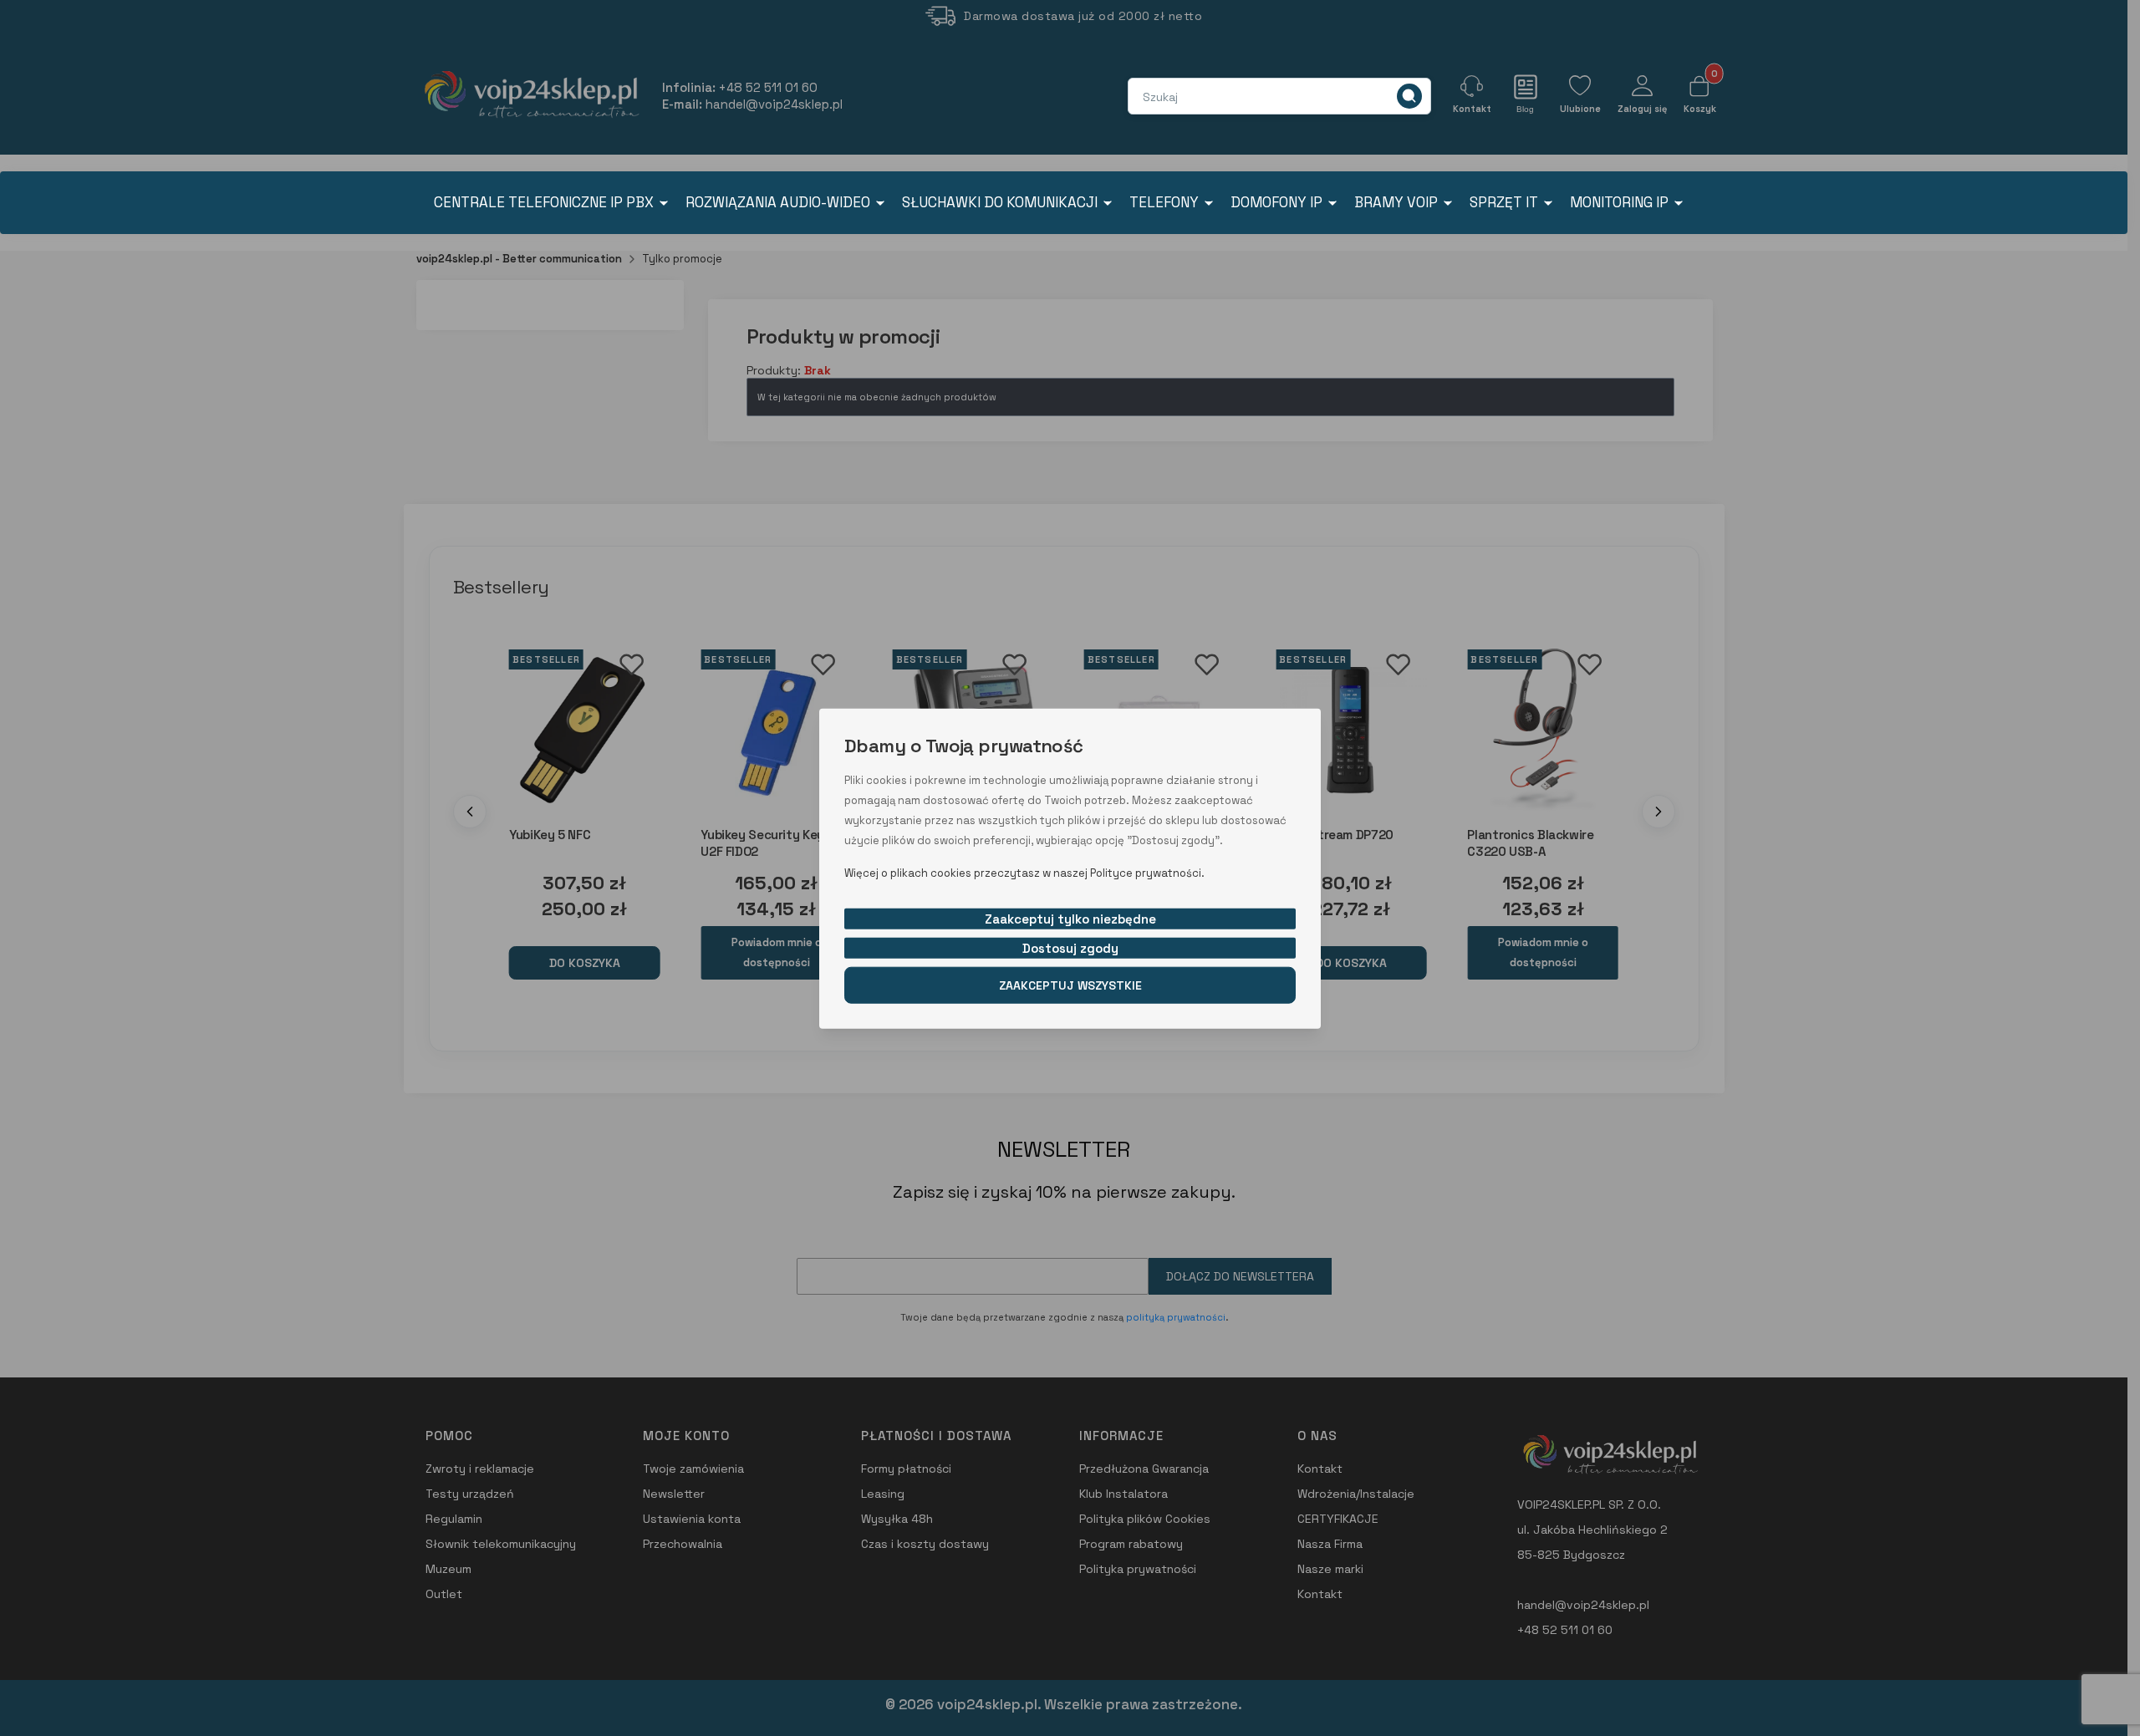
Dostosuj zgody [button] (1070, 947)
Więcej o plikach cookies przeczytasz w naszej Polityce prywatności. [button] (1024, 872)
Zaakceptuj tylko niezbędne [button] (1070, 918)
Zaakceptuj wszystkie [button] (1070, 985)
